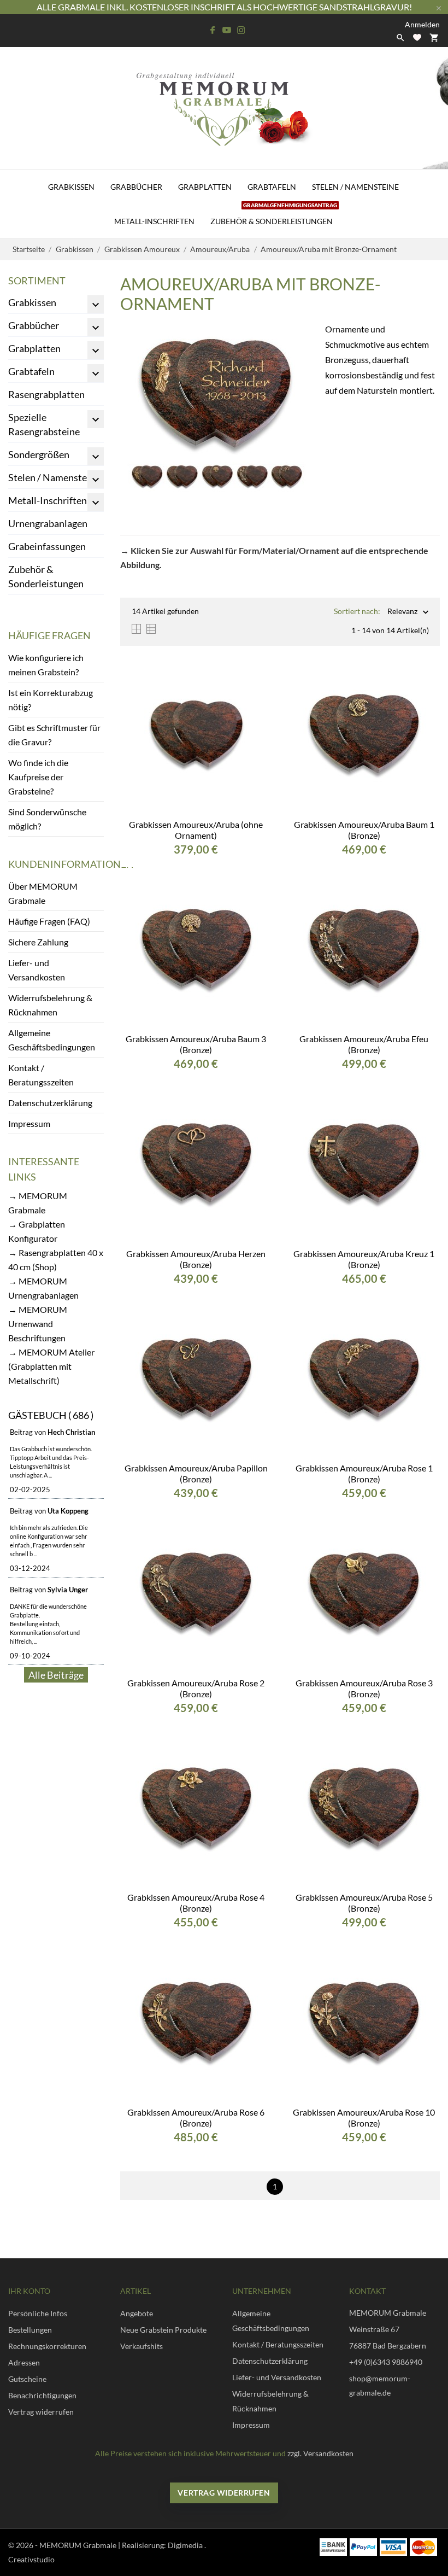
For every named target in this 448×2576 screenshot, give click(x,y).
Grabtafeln (272, 187)
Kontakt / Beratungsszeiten (41, 1075)
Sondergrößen (39, 454)
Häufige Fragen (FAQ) (49, 921)
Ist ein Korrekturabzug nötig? (51, 700)
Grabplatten (205, 187)
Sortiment (37, 281)
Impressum (29, 1123)
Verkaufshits (142, 2346)
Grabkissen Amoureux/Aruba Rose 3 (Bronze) (364, 1688)
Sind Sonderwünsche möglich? (47, 819)
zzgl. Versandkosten (320, 2453)
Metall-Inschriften (154, 221)
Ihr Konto (29, 2291)
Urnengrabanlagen (48, 523)
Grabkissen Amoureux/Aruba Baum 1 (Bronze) (364, 830)
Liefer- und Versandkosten (37, 970)
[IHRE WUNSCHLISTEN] (417, 37)
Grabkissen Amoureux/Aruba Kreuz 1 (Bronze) (364, 1259)
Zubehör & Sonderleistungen (274, 215)
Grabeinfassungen (47, 546)
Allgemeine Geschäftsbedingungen (52, 1040)
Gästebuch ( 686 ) (51, 1415)
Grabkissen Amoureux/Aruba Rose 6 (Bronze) (196, 2118)
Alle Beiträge (56, 1675)
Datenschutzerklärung (50, 1103)
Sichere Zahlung (38, 942)
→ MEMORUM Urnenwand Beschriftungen (38, 1324)
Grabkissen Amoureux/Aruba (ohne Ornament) (196, 830)
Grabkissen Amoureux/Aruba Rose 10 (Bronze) (364, 2118)
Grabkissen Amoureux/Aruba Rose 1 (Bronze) (364, 1473)
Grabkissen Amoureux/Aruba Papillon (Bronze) (196, 1473)
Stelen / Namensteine (355, 187)
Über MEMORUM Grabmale (43, 893)
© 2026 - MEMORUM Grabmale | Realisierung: (88, 2545)
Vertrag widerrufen (224, 2493)
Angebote (137, 2313)
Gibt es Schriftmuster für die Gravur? (54, 735)
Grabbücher (136, 187)
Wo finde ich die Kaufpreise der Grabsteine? (38, 777)
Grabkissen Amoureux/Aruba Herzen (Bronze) (196, 1259)
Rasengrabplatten (46, 394)
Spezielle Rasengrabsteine (44, 424)
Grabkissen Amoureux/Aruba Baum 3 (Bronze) (196, 1044)
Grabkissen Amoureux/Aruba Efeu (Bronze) (364, 1044)
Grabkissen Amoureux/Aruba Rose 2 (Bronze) (196, 1688)
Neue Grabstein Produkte (163, 2330)
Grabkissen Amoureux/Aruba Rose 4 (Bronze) (196, 1903)
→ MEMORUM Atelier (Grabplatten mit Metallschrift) (51, 1366)
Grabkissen (71, 187)
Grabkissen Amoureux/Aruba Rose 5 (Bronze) (364, 1903)
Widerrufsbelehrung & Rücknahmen (50, 1005)
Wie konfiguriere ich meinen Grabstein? (46, 665)
